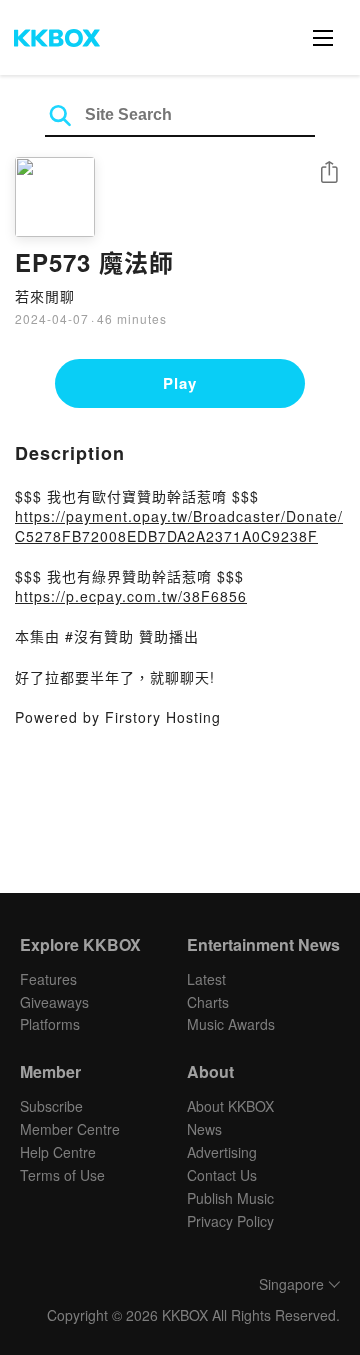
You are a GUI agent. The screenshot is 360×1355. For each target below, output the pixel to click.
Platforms (50, 1024)
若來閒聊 (45, 296)
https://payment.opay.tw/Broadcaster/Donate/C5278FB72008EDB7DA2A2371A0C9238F (179, 526)
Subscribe (51, 1106)
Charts (208, 1002)
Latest (206, 979)
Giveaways (54, 1002)
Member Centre (70, 1129)
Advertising (222, 1152)
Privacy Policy (230, 1221)
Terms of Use (62, 1175)
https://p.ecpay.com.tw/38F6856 (131, 596)
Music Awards (231, 1024)
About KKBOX (230, 1106)
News (204, 1129)
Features (48, 979)
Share (329, 173)
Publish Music (230, 1198)
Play (180, 383)
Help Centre (58, 1152)
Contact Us (222, 1175)
